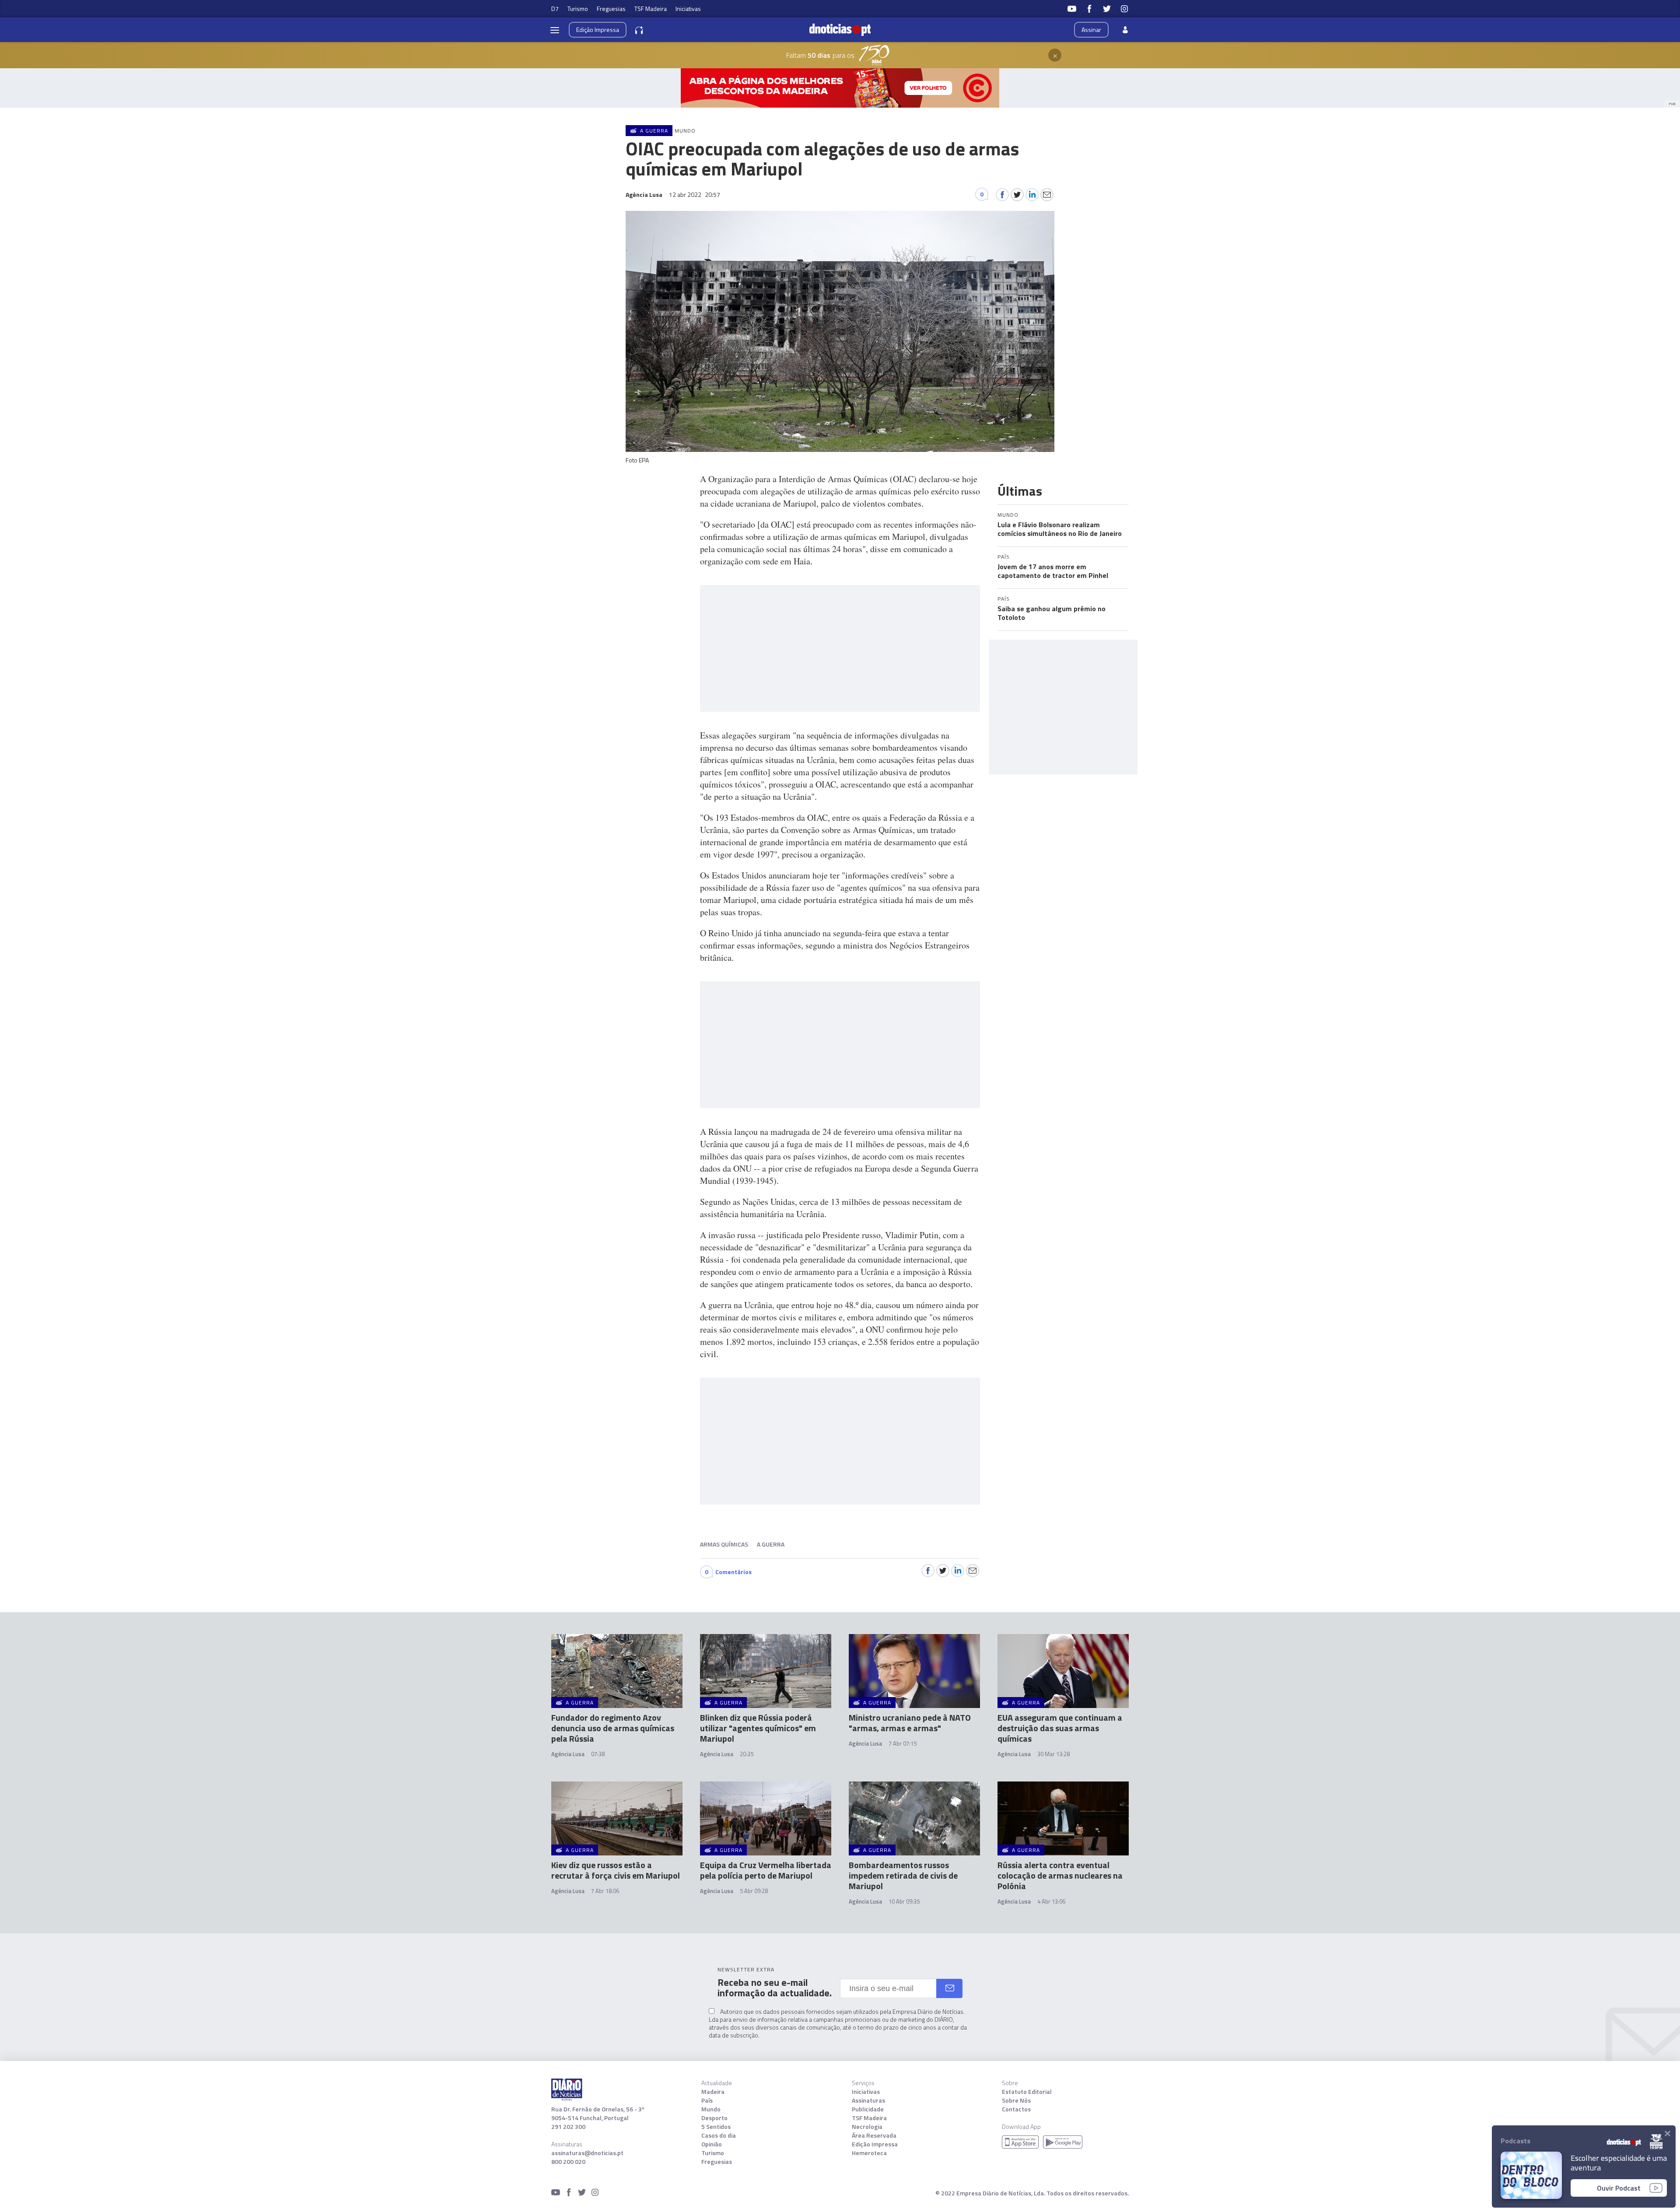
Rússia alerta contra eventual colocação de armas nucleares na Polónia (1060, 1875)
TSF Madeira (651, 9)
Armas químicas (724, 1544)
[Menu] (555, 30)
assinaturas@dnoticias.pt (587, 2153)
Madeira (713, 2092)
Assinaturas (868, 2100)
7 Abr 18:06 (605, 1891)
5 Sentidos (716, 2127)
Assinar (1091, 30)
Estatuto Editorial (1027, 2092)
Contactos (1016, 2109)
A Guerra (771, 1544)
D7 (555, 9)
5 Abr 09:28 (754, 1891)
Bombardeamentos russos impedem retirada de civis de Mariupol (903, 1875)
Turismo (578, 9)
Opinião (712, 2144)
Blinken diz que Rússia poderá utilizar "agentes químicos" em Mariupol (758, 1728)
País (707, 2100)
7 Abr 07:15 (903, 1743)
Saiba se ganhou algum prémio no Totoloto (1052, 613)
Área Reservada (874, 2135)
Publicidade (868, 2109)
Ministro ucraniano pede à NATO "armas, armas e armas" (910, 1723)
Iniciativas (688, 9)
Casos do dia (719, 2135)
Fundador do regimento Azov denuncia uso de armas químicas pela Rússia (613, 1728)
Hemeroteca (869, 2153)
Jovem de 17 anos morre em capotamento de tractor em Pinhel (1053, 571)
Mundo (711, 2109)
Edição (598, 30)
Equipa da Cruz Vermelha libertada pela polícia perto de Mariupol (766, 1870)
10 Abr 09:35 (904, 1901)
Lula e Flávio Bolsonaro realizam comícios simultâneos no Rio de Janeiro (1060, 529)
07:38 (598, 1754)
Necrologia (867, 2127)
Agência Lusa (568, 1754)
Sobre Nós (1016, 2100)
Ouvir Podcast (1619, 2188)
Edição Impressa (875, 2144)
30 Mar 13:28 (1053, 1754)
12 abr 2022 (695, 194)
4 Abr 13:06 (1051, 1901)
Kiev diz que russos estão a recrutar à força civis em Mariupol (616, 1870)
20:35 (747, 1754)
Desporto (714, 2118)
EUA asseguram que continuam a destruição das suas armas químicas (1060, 1728)
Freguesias (611, 9)
